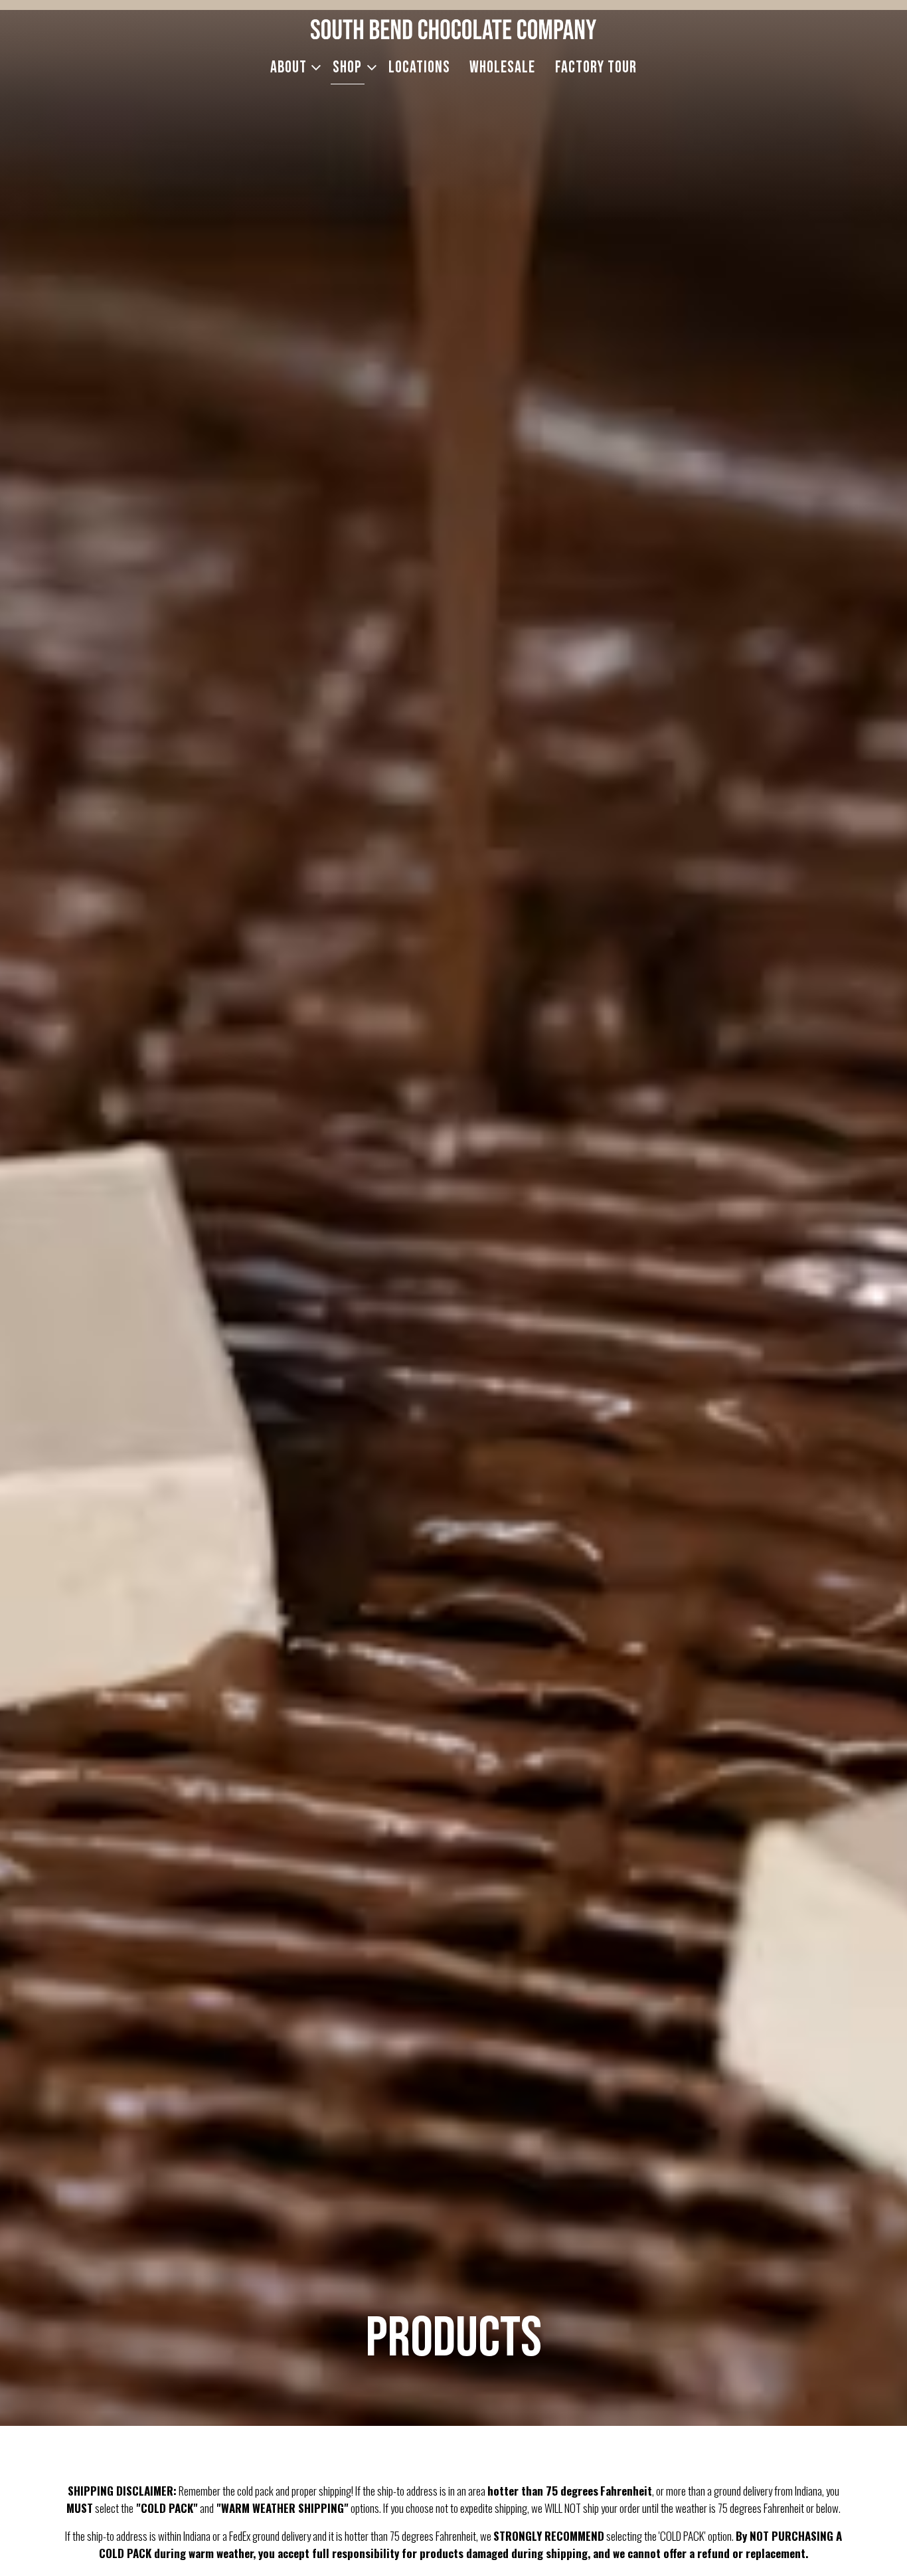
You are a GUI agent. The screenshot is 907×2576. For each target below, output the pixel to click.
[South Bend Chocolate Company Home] (453, 28)
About (292, 67)
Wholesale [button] (502, 67)
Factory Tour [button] (596, 67)
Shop (351, 67)
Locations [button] (419, 67)
